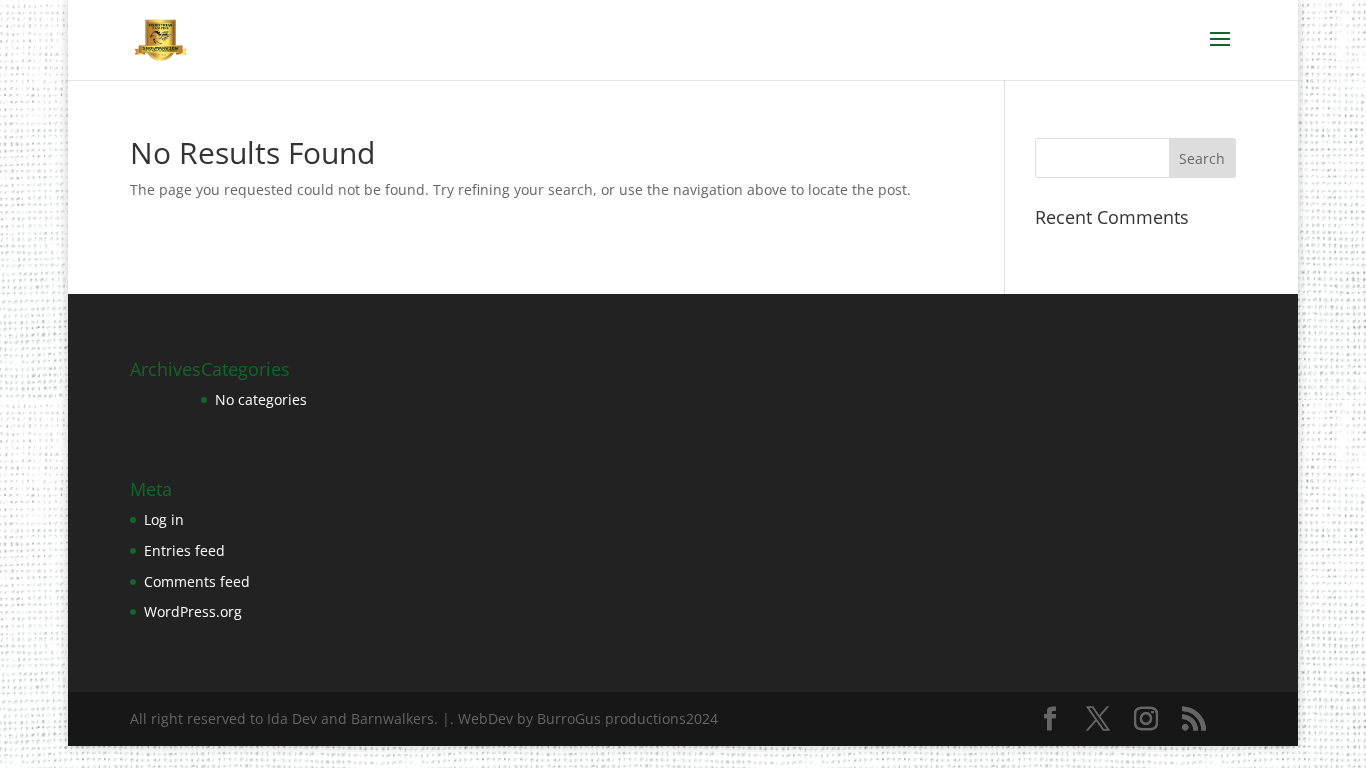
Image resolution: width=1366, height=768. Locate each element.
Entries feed (184, 550)
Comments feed (197, 581)
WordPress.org (193, 611)
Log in (164, 519)
